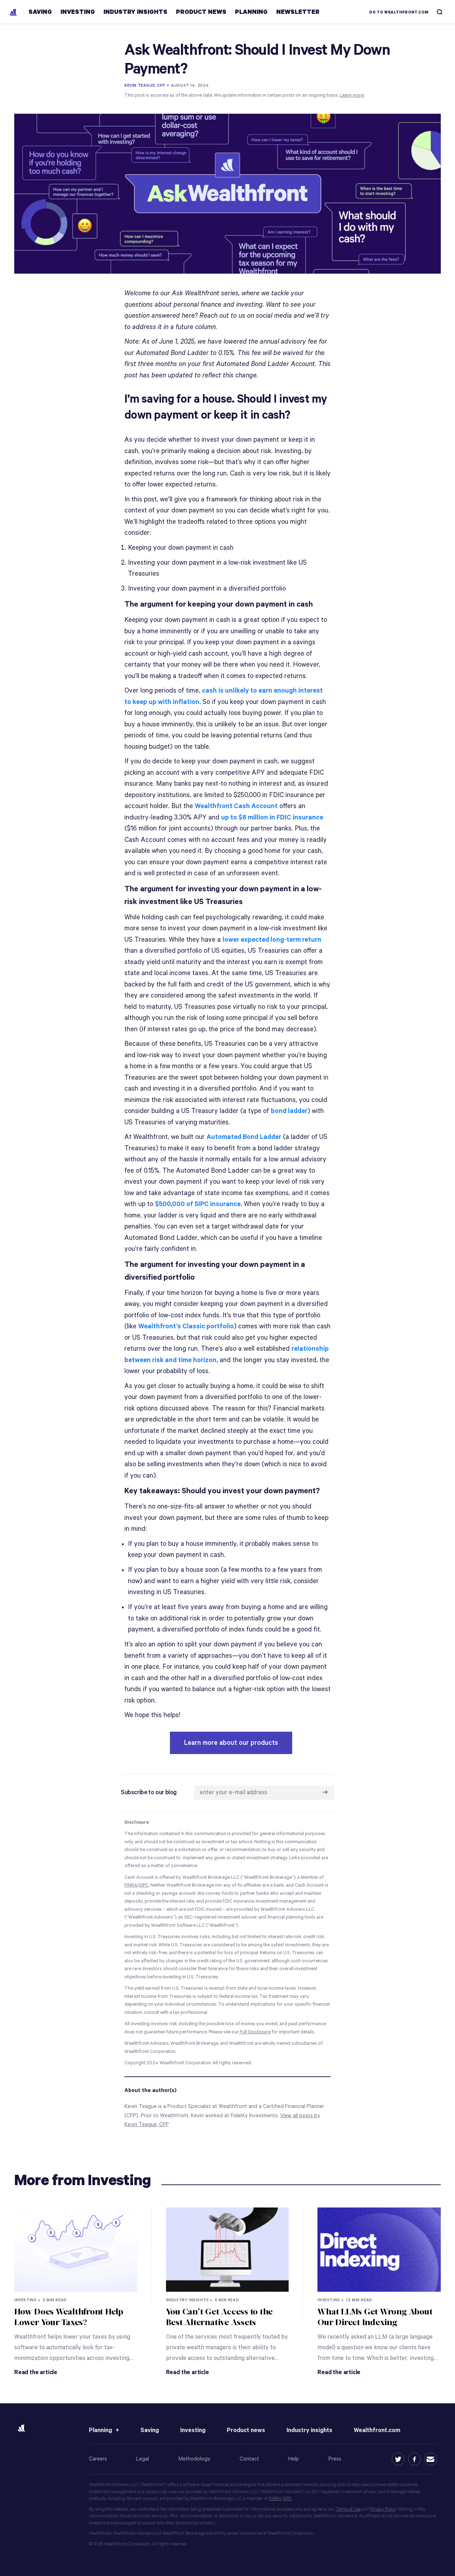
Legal (143, 2459)
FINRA (275, 2499)
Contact (249, 2459)
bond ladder (289, 1111)
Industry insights (309, 2430)
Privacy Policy (383, 2509)
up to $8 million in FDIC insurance (272, 818)
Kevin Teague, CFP (145, 86)
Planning (100, 2430)
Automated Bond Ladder (244, 1137)
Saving (150, 2430)
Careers (98, 2459)
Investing (193, 2430)
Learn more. (352, 95)
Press (335, 2459)
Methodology (194, 2459)
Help (294, 2459)
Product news (246, 2430)
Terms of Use (348, 2509)
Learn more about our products (231, 1743)
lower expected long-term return (272, 940)
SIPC (288, 2499)
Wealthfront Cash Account (236, 806)
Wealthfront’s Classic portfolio (186, 1326)
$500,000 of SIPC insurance (198, 1204)
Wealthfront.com (377, 2430)
